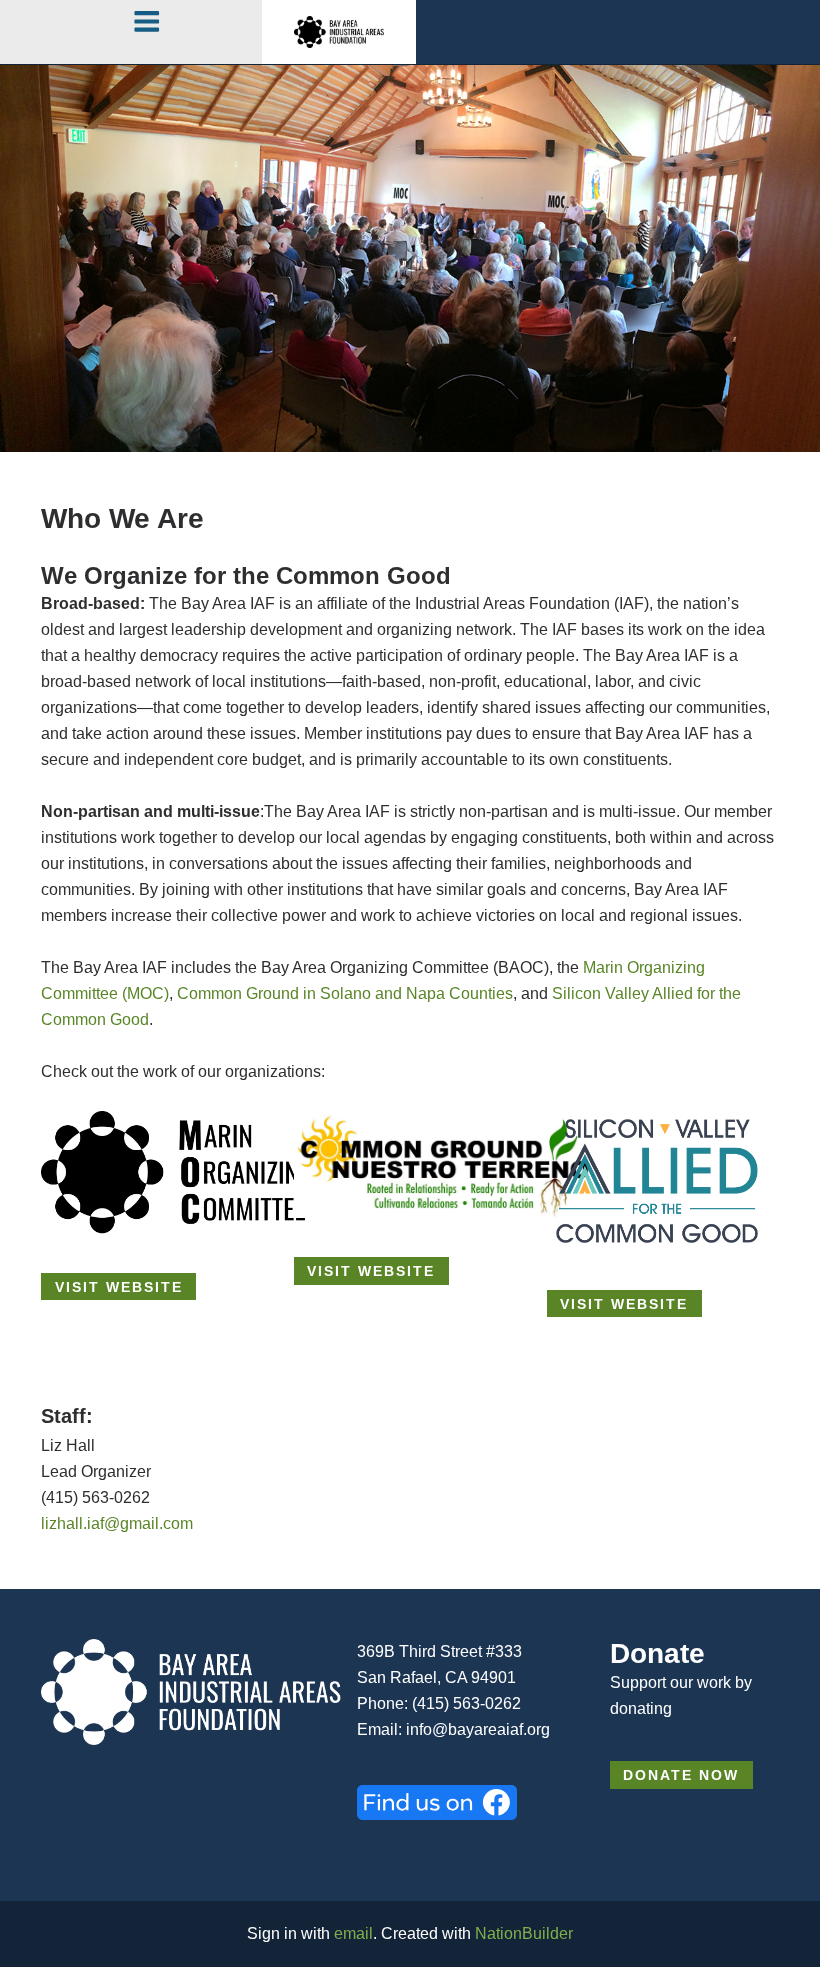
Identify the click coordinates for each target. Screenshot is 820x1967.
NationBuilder (524, 1933)
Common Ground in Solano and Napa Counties (345, 993)
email (353, 1933)
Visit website (119, 1287)
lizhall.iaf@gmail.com (117, 1523)
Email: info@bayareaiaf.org (453, 1729)
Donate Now (681, 1775)
